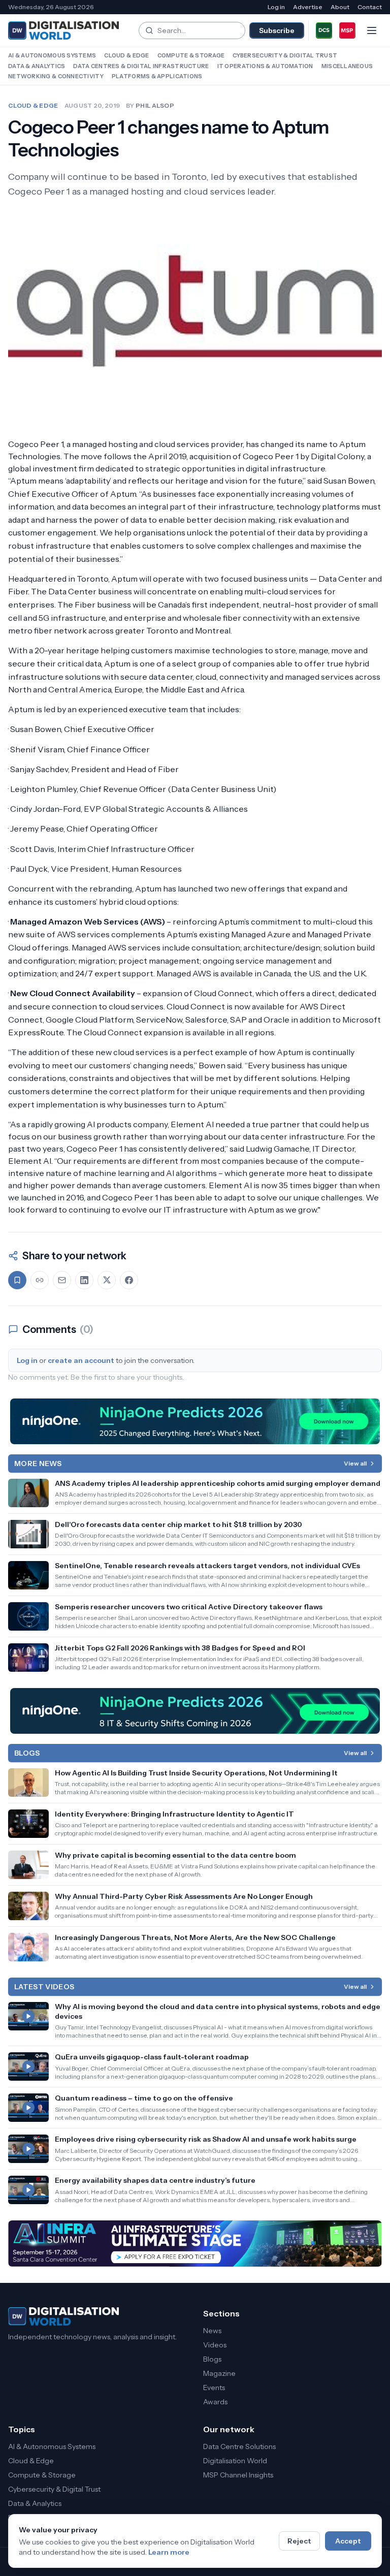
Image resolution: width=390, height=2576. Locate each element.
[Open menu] (372, 30)
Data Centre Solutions (239, 2446)
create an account (81, 1360)
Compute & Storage (191, 55)
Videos (215, 2345)
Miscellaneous (347, 66)
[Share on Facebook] (129, 1280)
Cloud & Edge (126, 55)
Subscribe (277, 30)
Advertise (308, 7)
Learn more (169, 2552)
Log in (276, 7)
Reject (299, 2541)
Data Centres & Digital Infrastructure (141, 66)
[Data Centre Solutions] (324, 30)
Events (214, 2388)
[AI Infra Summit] (195, 2244)
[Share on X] (107, 1280)
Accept (348, 2541)
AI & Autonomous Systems (52, 55)
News (212, 2331)
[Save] (17, 1280)
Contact (370, 7)
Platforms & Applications (157, 76)
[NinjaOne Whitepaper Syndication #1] (195, 1711)
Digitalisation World (235, 2461)
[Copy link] (40, 1280)
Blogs (212, 2359)
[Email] (62, 1280)
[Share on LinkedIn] (84, 1280)
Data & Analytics (37, 66)
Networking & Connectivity (56, 76)
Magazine (219, 2373)
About (340, 7)
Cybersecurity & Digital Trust (285, 55)
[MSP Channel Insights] (347, 30)
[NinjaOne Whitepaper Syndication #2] (195, 1421)
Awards (215, 2402)
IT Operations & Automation (265, 66)
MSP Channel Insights (238, 2475)
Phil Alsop (155, 105)
